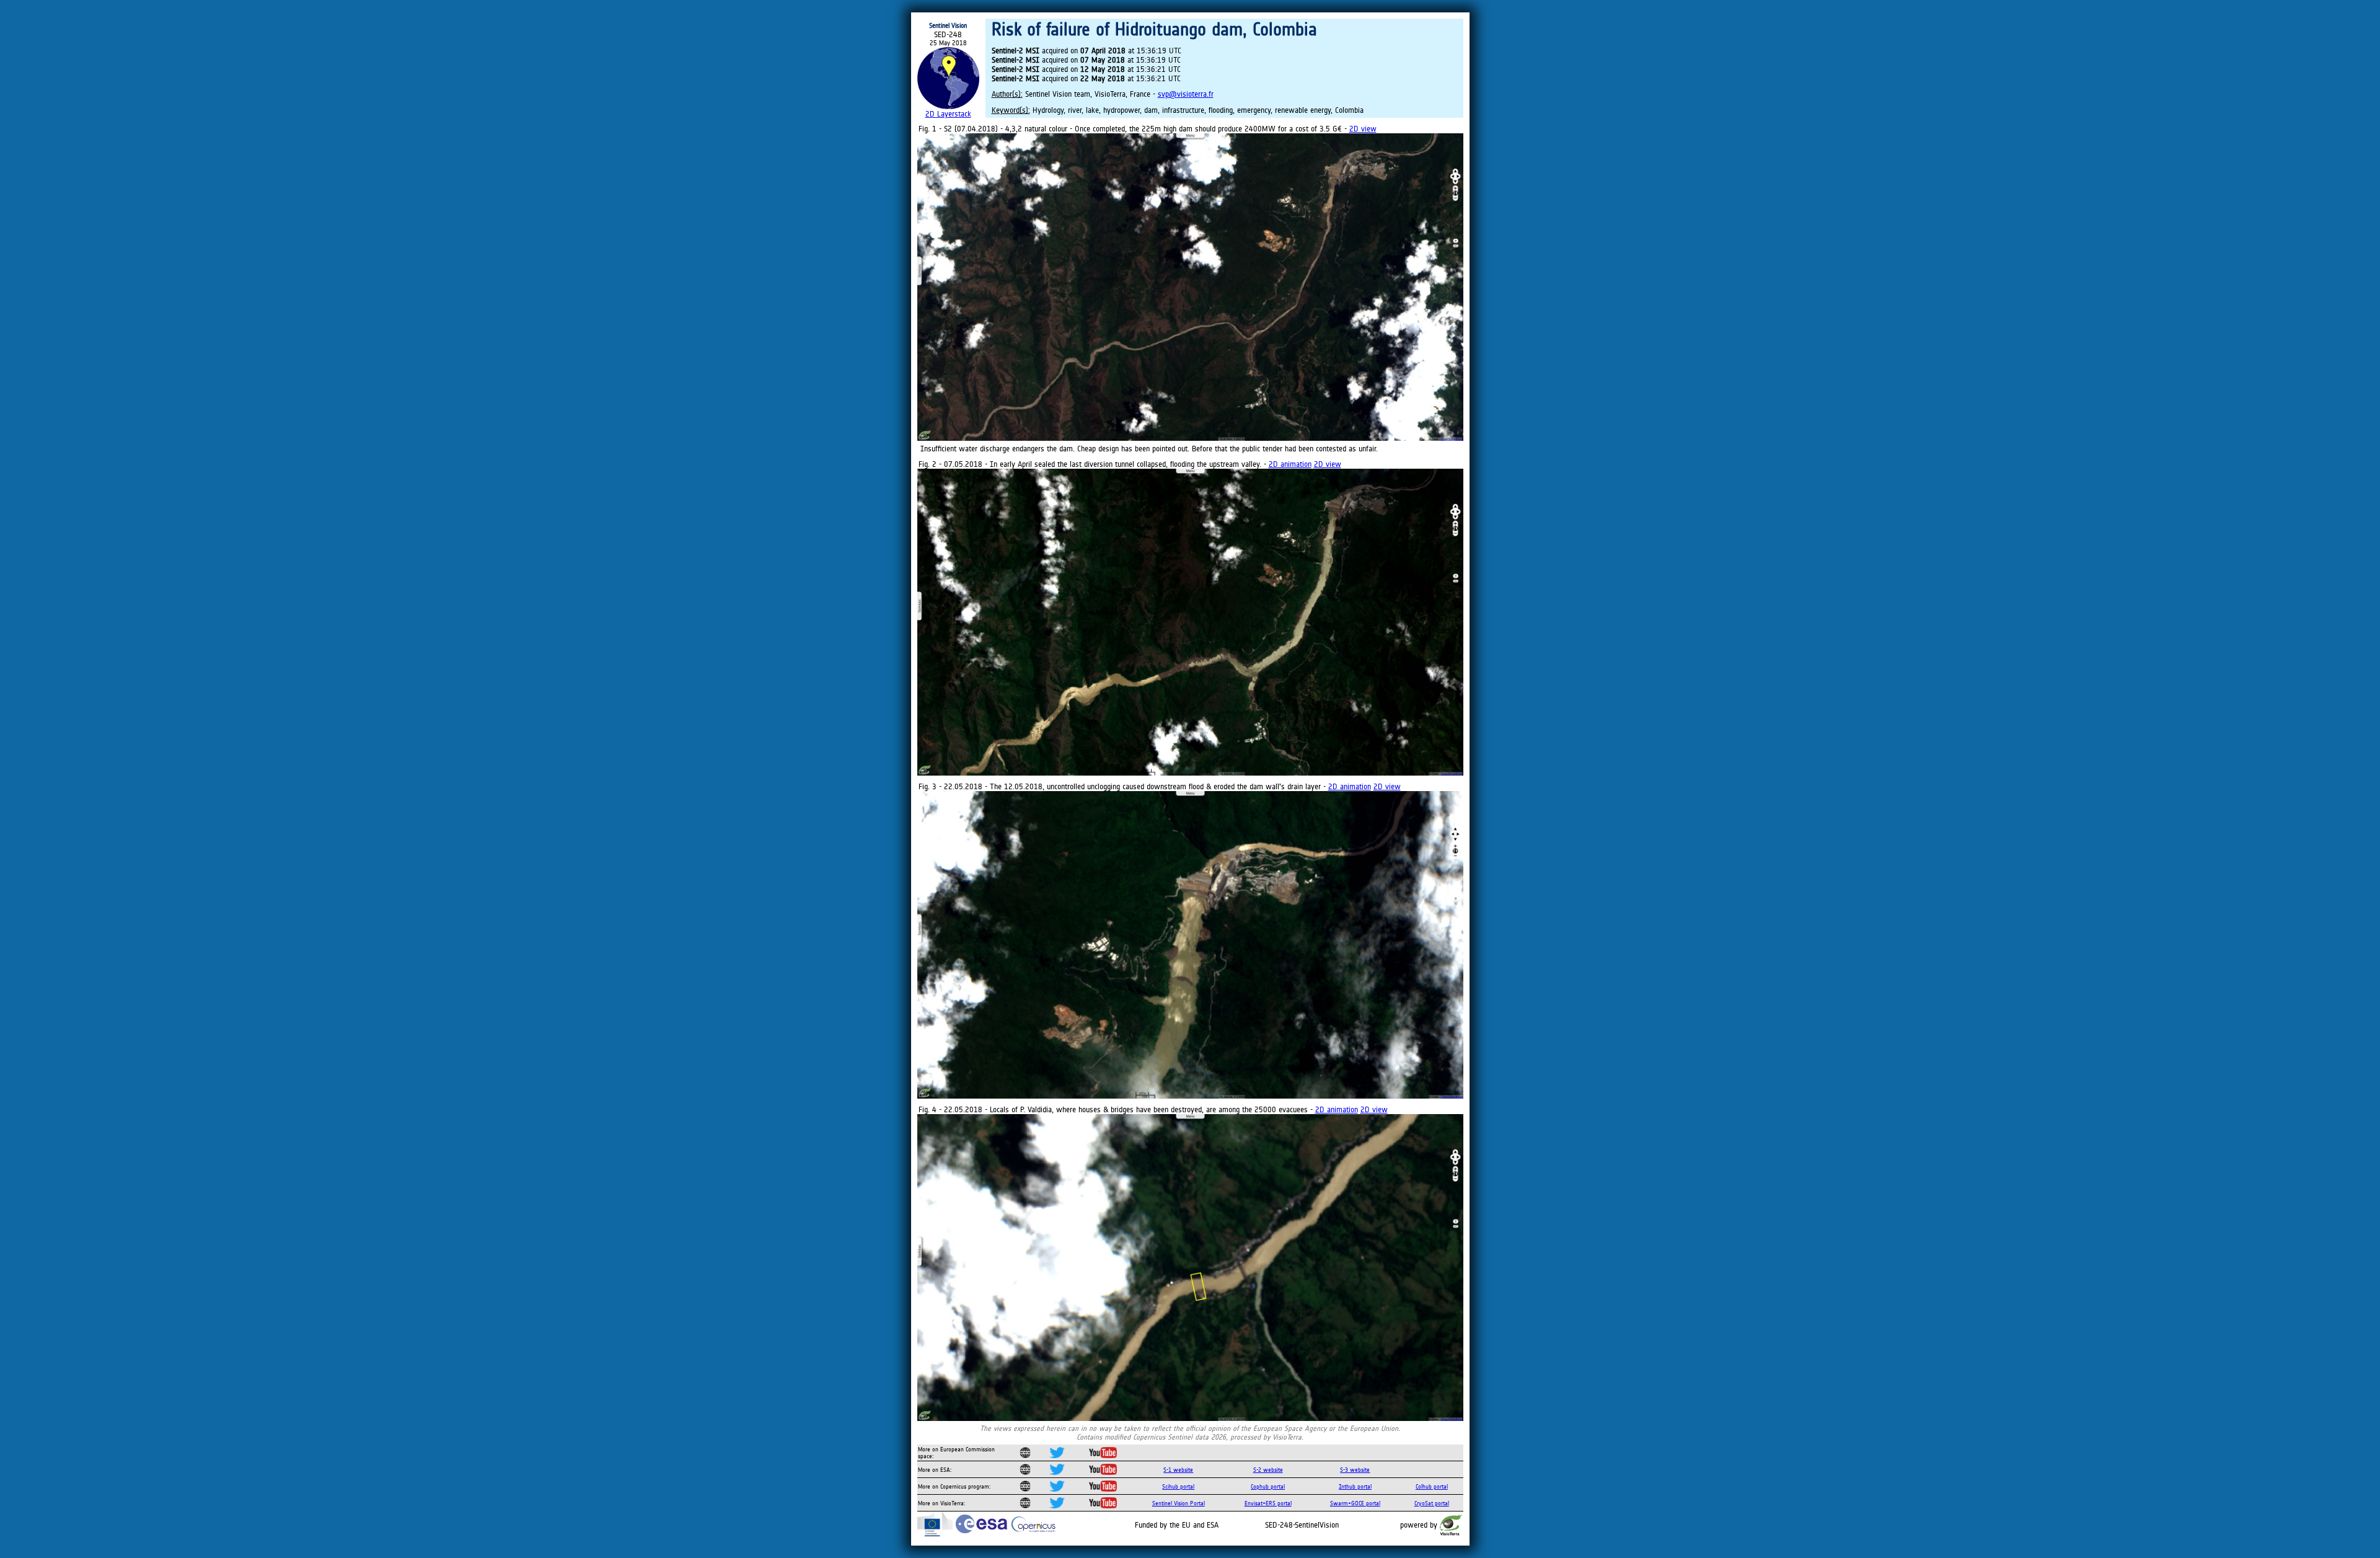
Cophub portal (1268, 1486)
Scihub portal (1178, 1486)
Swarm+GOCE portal (1355, 1503)
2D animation (1290, 464)
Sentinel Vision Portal (1179, 1503)
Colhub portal (1432, 1486)
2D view (1363, 129)
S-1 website (1178, 1470)
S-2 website (1268, 1470)
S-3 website (1355, 1470)
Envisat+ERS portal (1268, 1503)
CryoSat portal (1432, 1503)
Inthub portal (1355, 1486)
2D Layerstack (948, 114)
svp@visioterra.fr (1186, 94)
